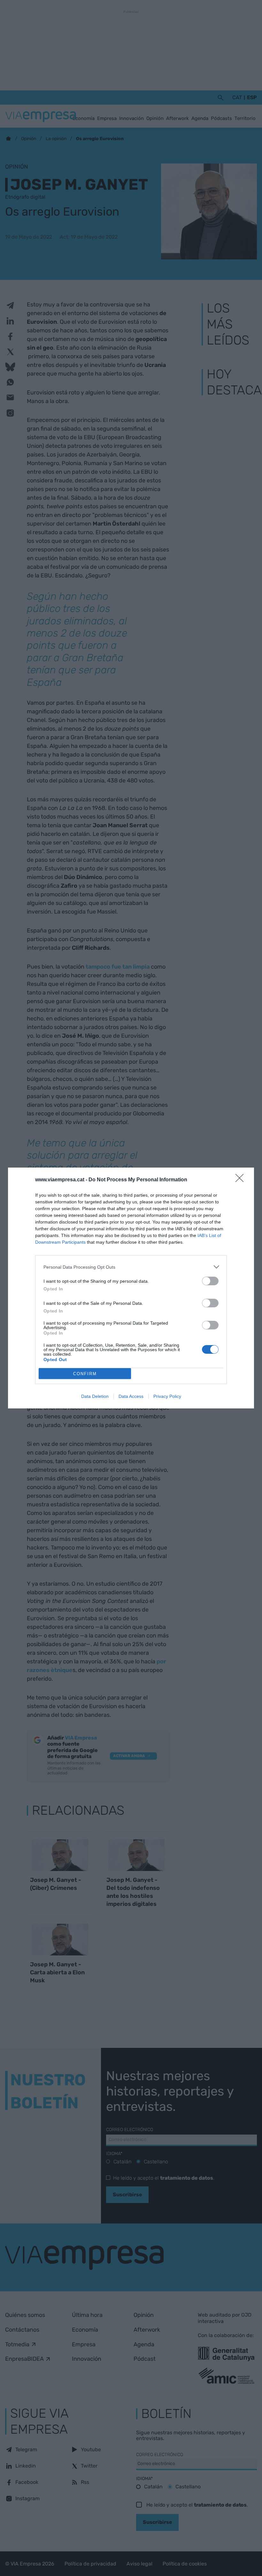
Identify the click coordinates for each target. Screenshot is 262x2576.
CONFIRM (85, 1374)
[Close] (242, 1180)
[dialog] (131, 1288)
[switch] (210, 1281)
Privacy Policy (167, 1396)
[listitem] (131, 1267)
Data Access (131, 1396)
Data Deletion (95, 1396)
